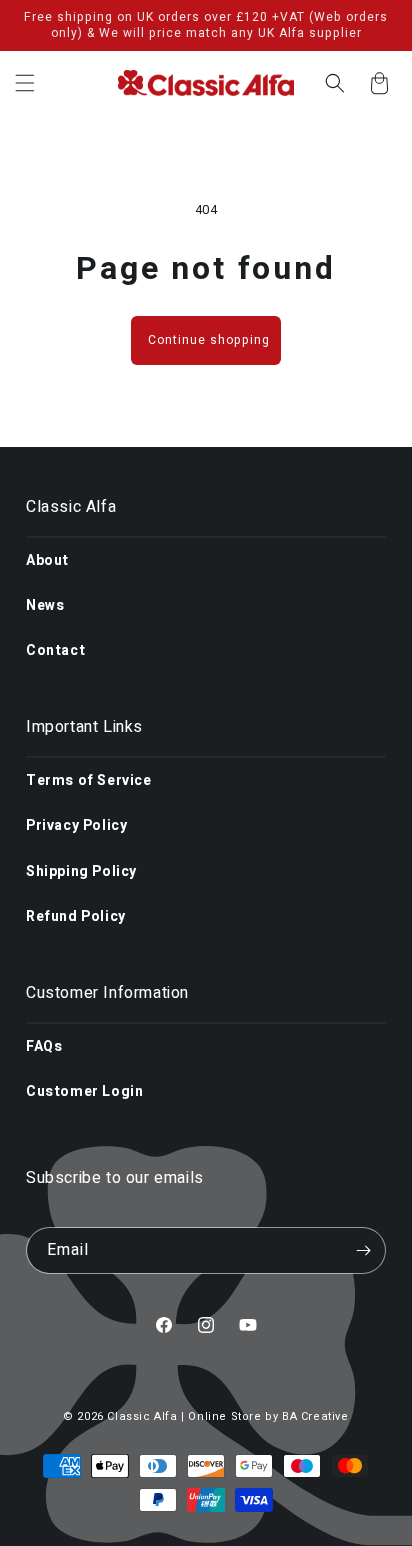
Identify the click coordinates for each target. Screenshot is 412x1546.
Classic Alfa (142, 1416)
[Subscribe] (363, 1250)
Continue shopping (209, 340)
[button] (25, 83)
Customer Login (84, 1091)
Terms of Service (89, 780)
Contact (55, 650)
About (47, 560)
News (45, 605)
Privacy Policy (76, 825)
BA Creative (315, 1416)
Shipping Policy (81, 871)
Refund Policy (76, 916)
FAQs (44, 1046)
